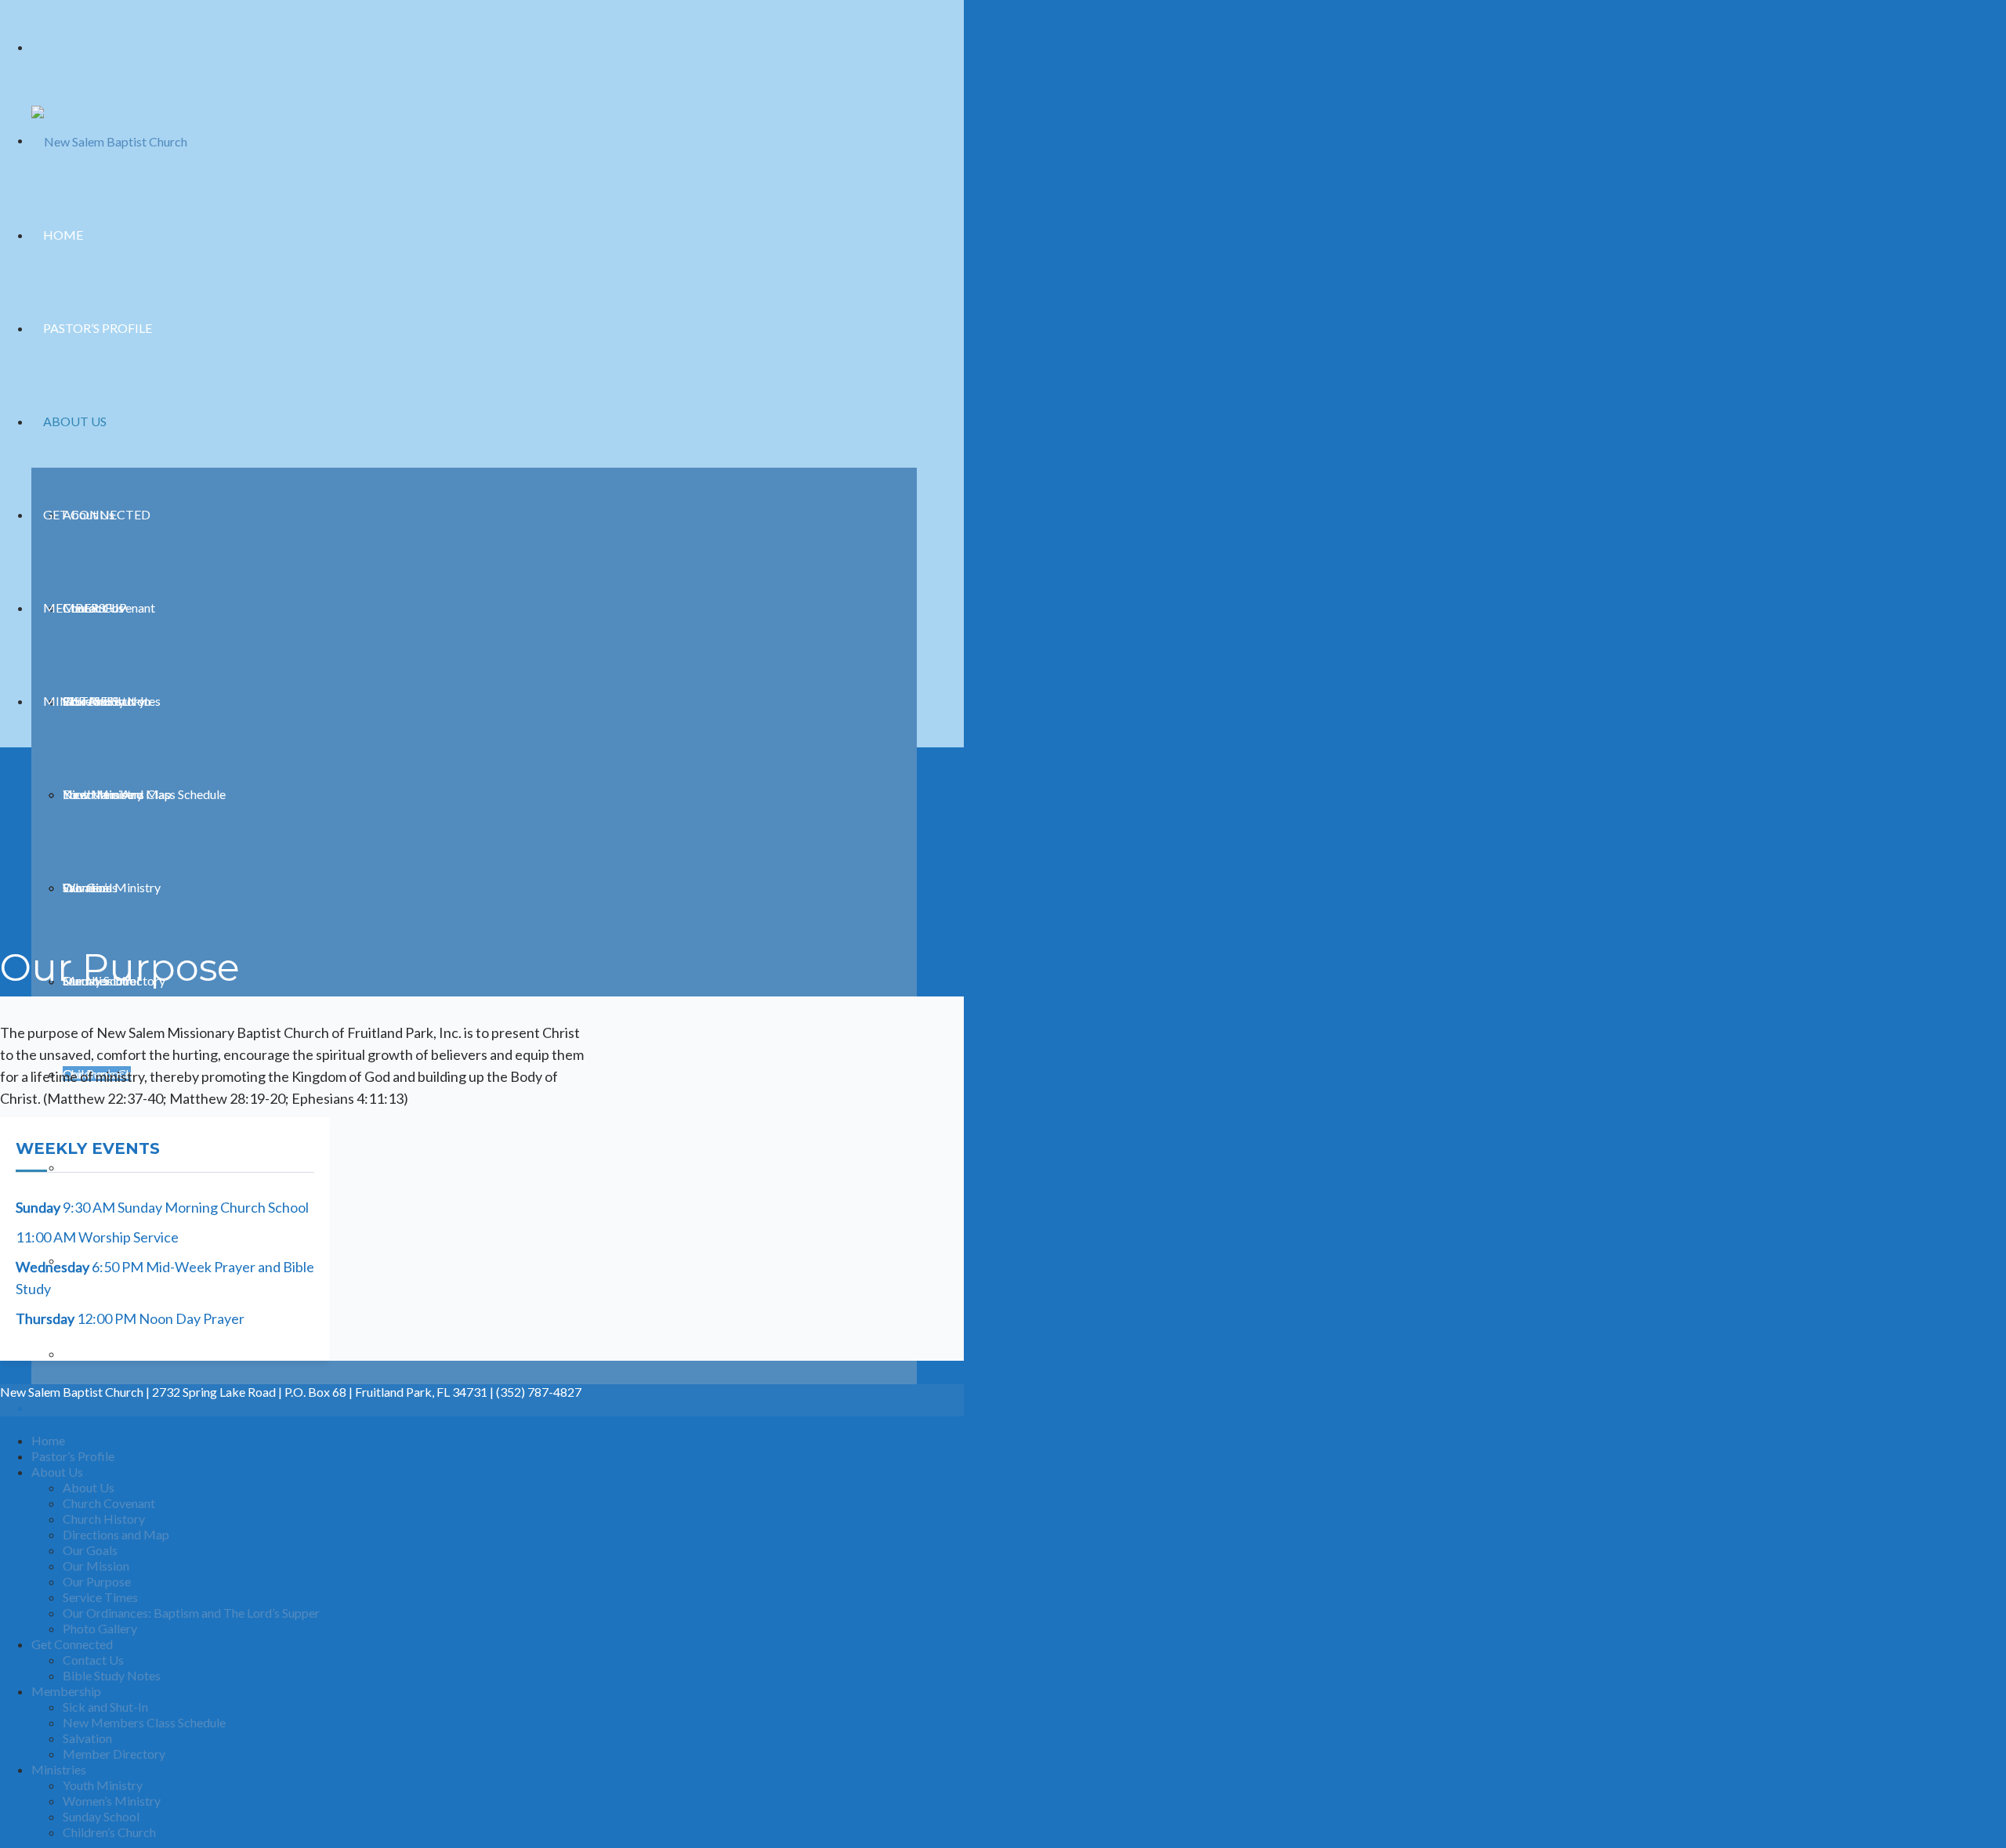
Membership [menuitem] (66, 1691)
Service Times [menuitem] (100, 1597)
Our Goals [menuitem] (90, 1550)
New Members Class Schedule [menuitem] (144, 1722)
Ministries (78, 701)
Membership (85, 608)
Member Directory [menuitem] (114, 1754)
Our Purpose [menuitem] (97, 1581)
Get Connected (97, 514)
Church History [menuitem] (104, 1519)
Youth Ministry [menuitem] (103, 1785)
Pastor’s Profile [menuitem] (73, 1456)
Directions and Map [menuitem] (116, 1534)
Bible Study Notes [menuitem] (112, 1675)
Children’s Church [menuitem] (109, 1832)
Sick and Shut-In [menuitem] (105, 1707)
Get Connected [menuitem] (72, 1644)
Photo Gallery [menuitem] (100, 1628)
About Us (75, 421)
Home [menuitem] (48, 1440)
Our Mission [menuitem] (96, 1566)
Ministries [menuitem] (59, 1769)
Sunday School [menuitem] (101, 1816)
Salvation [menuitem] (87, 1738)
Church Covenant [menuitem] (109, 1503)
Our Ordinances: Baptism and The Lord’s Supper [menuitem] (191, 1613)
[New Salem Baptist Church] (109, 140)
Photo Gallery (100, 1353)
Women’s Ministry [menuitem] (112, 1801)
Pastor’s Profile (98, 328)
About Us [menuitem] (57, 1472)
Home (63, 235)
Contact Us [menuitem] (93, 1660)
